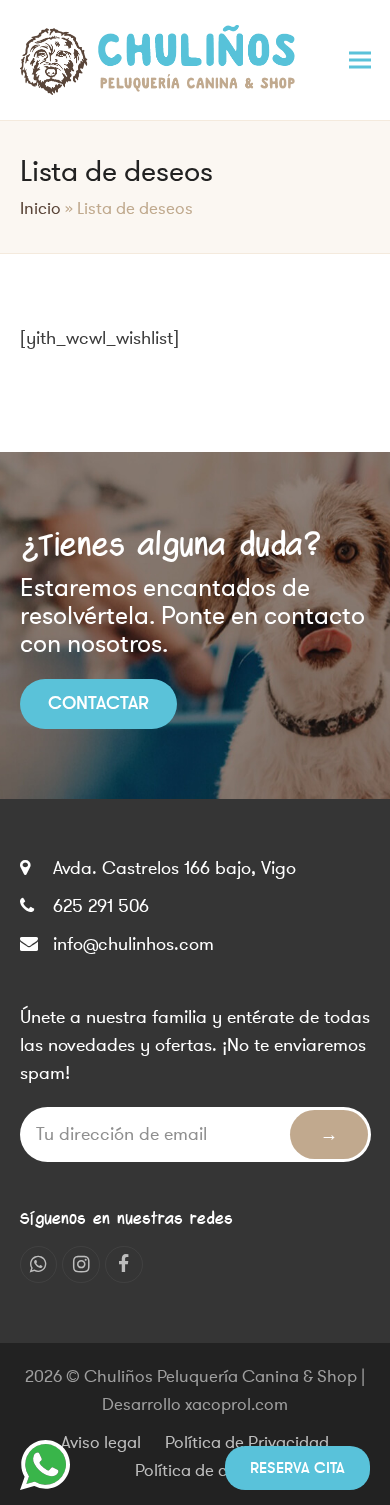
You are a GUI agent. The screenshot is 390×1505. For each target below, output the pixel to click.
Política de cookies (205, 1471)
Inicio (40, 209)
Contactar (98, 703)
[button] (360, 59)
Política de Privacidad (247, 1443)
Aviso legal (101, 1443)
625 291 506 (101, 906)
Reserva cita (297, 1468)
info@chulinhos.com (133, 944)
